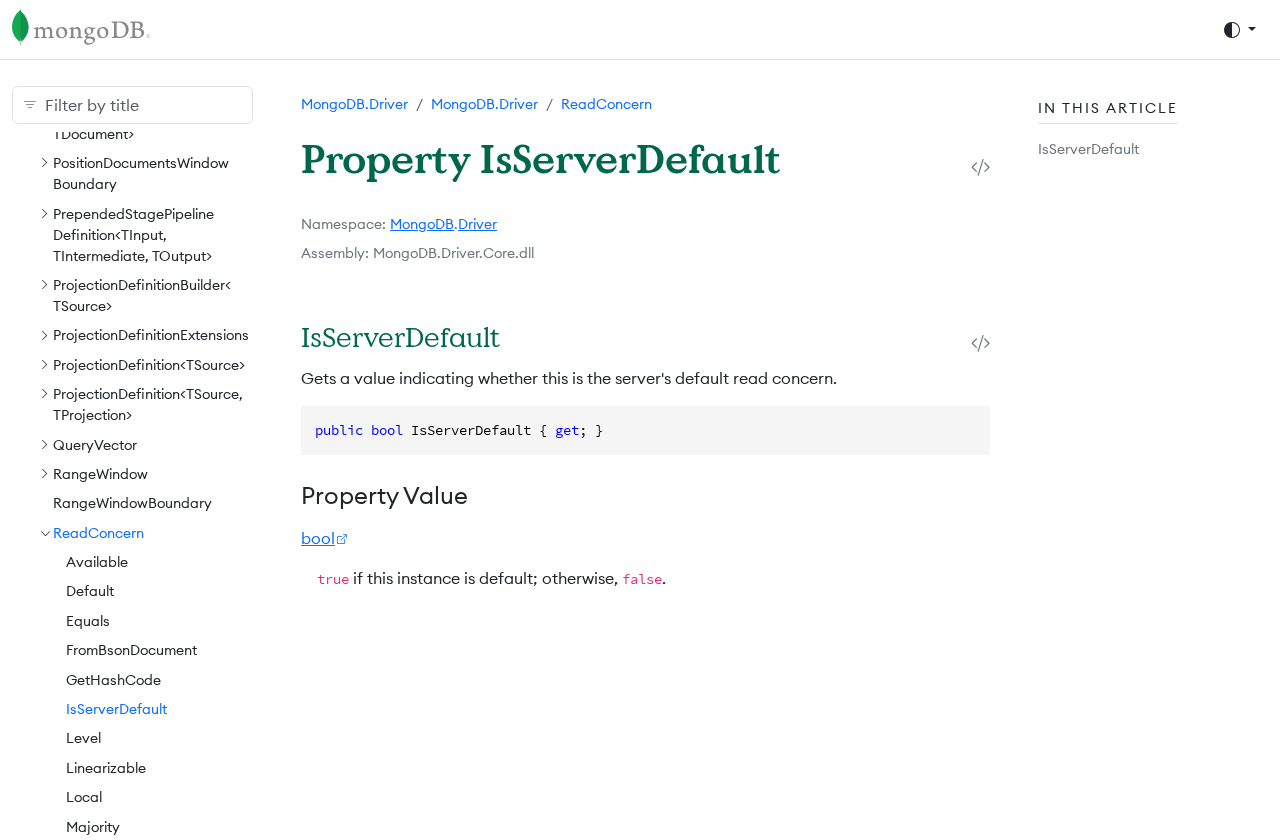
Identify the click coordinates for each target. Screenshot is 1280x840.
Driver (477, 224)
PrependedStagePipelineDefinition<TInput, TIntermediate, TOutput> (133, 235)
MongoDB (422, 224)
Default (90, 591)
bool (318, 538)
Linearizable (106, 768)
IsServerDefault (116, 709)
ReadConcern (98, 533)
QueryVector (95, 445)
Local (84, 797)
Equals (88, 621)
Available (97, 562)
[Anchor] (525, 336)
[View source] (980, 166)
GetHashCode (113, 680)
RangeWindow (100, 474)
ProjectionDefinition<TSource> (149, 365)
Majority (93, 827)
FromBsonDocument (131, 650)
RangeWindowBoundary (132, 503)
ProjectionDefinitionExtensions (151, 335)
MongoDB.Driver (354, 104)
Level (83, 738)
